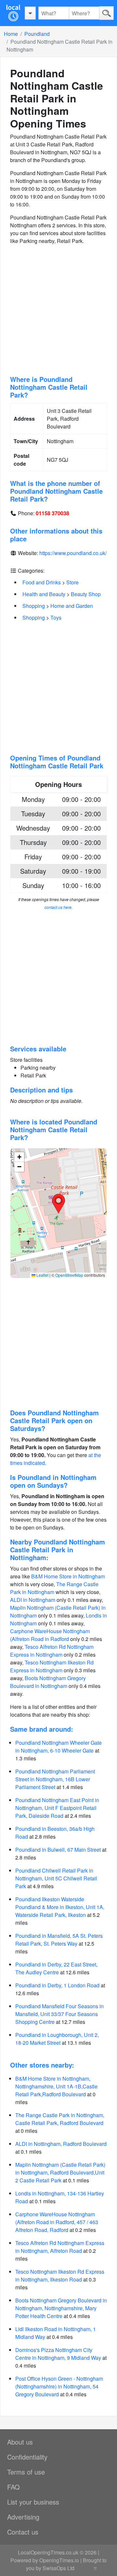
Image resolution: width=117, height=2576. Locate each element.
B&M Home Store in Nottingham (68, 1576)
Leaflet (42, 1275)
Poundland (37, 34)
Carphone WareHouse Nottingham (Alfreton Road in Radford (50, 1635)
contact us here (58, 907)
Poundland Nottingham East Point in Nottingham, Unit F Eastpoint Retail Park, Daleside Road (57, 1808)
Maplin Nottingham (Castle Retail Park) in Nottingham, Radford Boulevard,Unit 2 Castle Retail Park (60, 2172)
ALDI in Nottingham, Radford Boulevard (61, 2144)
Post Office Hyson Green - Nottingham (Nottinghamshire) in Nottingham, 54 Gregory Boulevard (59, 2386)
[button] (58, 1204)
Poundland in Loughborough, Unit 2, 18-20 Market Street (57, 2039)
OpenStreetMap (69, 1275)
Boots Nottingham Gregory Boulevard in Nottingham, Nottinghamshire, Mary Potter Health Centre (61, 2308)
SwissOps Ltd (58, 2568)
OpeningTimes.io (59, 2560)
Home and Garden (72, 606)
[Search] (106, 13)
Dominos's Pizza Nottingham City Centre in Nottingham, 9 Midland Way (58, 2354)
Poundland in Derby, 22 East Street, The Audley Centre (56, 1968)
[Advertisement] (58, 310)
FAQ (13, 2487)
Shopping (34, 606)
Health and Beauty (44, 594)
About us (20, 2442)
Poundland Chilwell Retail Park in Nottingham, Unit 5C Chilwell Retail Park (56, 1878)
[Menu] (30, 13)
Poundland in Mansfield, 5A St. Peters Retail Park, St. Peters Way (59, 1940)
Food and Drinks (42, 582)
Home (11, 34)
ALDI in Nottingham (33, 1600)
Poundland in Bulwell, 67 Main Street (58, 1850)
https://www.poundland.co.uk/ (73, 553)
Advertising (23, 2517)
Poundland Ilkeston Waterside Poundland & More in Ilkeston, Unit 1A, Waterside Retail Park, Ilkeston (60, 1907)
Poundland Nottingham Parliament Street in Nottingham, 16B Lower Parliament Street (55, 1779)
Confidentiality (27, 2457)
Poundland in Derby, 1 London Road (57, 1985)
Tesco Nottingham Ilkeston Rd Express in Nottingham (52, 1666)
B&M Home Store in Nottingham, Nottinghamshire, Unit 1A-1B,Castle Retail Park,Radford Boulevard (56, 2086)
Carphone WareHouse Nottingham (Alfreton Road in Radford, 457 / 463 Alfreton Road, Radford (57, 2222)
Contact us (23, 2532)
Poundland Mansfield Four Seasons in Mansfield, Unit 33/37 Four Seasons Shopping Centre (59, 2014)
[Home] (13, 13)
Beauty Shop (86, 594)
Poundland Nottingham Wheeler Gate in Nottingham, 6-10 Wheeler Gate (58, 1747)
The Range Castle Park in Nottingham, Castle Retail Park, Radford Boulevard (60, 2119)
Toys (56, 618)
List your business (33, 2502)
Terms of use (26, 2472)
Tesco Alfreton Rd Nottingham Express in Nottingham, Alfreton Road (60, 2247)
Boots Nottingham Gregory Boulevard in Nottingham (48, 1682)
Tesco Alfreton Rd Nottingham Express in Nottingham (52, 1651)
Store (72, 582)
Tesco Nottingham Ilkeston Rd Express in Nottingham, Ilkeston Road (60, 2275)
